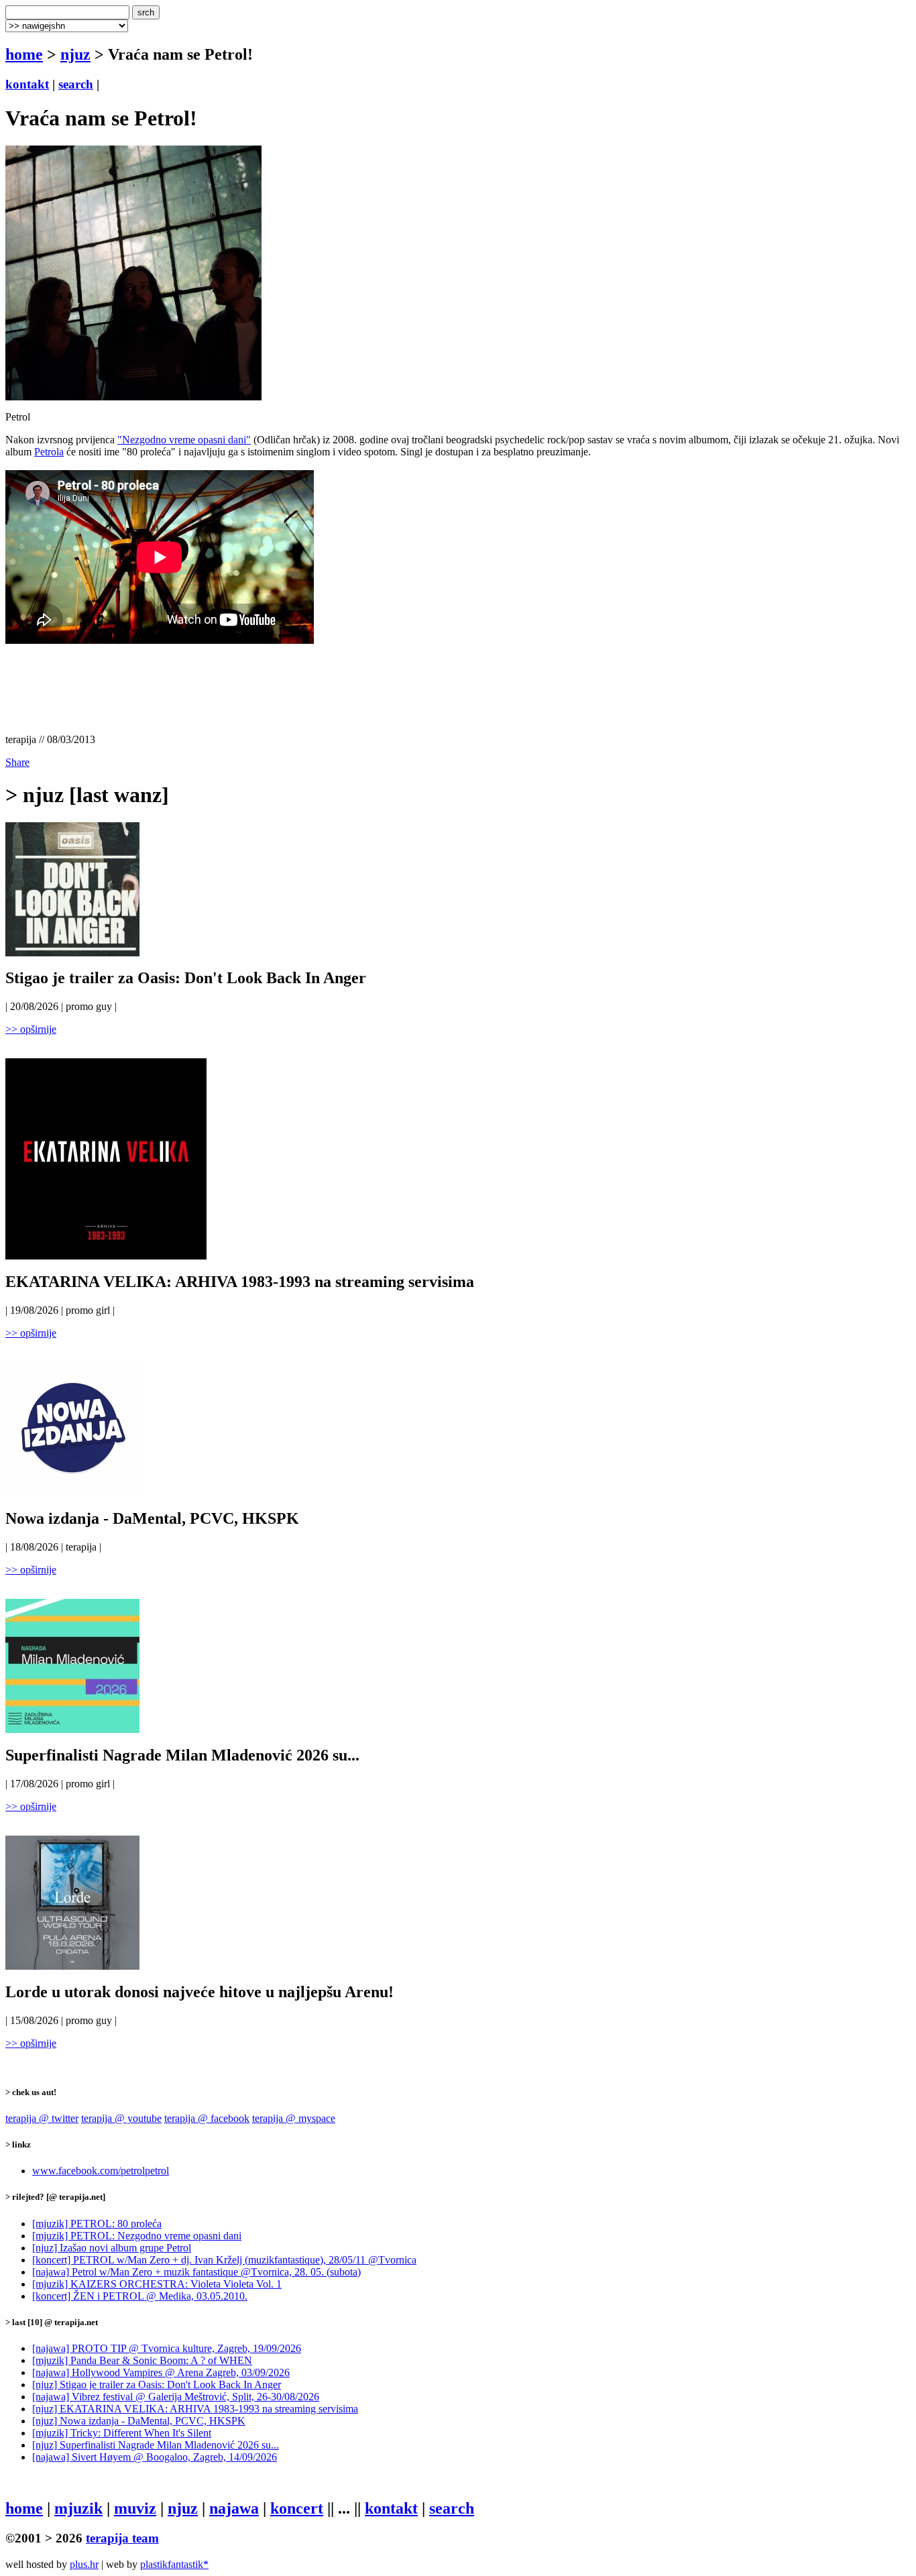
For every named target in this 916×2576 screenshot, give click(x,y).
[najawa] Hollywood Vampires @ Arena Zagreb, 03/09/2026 (161, 2372)
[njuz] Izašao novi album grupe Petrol (112, 2248)
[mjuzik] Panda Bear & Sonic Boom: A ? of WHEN (142, 2360)
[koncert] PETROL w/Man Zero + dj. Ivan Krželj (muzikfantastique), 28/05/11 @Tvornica (224, 2260)
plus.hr (84, 2564)
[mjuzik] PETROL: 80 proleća (97, 2224)
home (24, 54)
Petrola (49, 452)
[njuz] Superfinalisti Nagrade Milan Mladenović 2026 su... (156, 2445)
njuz (75, 54)
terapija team (122, 2538)
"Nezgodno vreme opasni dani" (184, 440)
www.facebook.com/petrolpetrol (101, 2171)
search (76, 84)
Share (17, 762)
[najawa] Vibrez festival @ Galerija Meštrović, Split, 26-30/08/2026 (176, 2397)
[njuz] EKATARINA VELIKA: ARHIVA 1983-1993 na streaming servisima (195, 2409)
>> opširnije (31, 1029)
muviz (135, 2508)
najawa (234, 2508)
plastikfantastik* (174, 2564)
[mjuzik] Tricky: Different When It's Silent (122, 2433)
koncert (297, 2508)
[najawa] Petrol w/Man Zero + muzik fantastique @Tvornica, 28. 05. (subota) (196, 2272)
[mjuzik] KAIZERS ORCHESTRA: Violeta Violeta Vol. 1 (157, 2284)
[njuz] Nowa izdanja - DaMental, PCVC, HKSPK (139, 2421)
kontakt (27, 84)
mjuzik (78, 2508)
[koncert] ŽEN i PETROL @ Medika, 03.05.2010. (140, 2296)
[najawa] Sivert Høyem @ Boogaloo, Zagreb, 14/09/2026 (155, 2457)
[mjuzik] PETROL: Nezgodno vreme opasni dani (137, 2236)
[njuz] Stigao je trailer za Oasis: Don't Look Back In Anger (157, 2385)
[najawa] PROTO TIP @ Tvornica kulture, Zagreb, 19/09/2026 (167, 2348)
